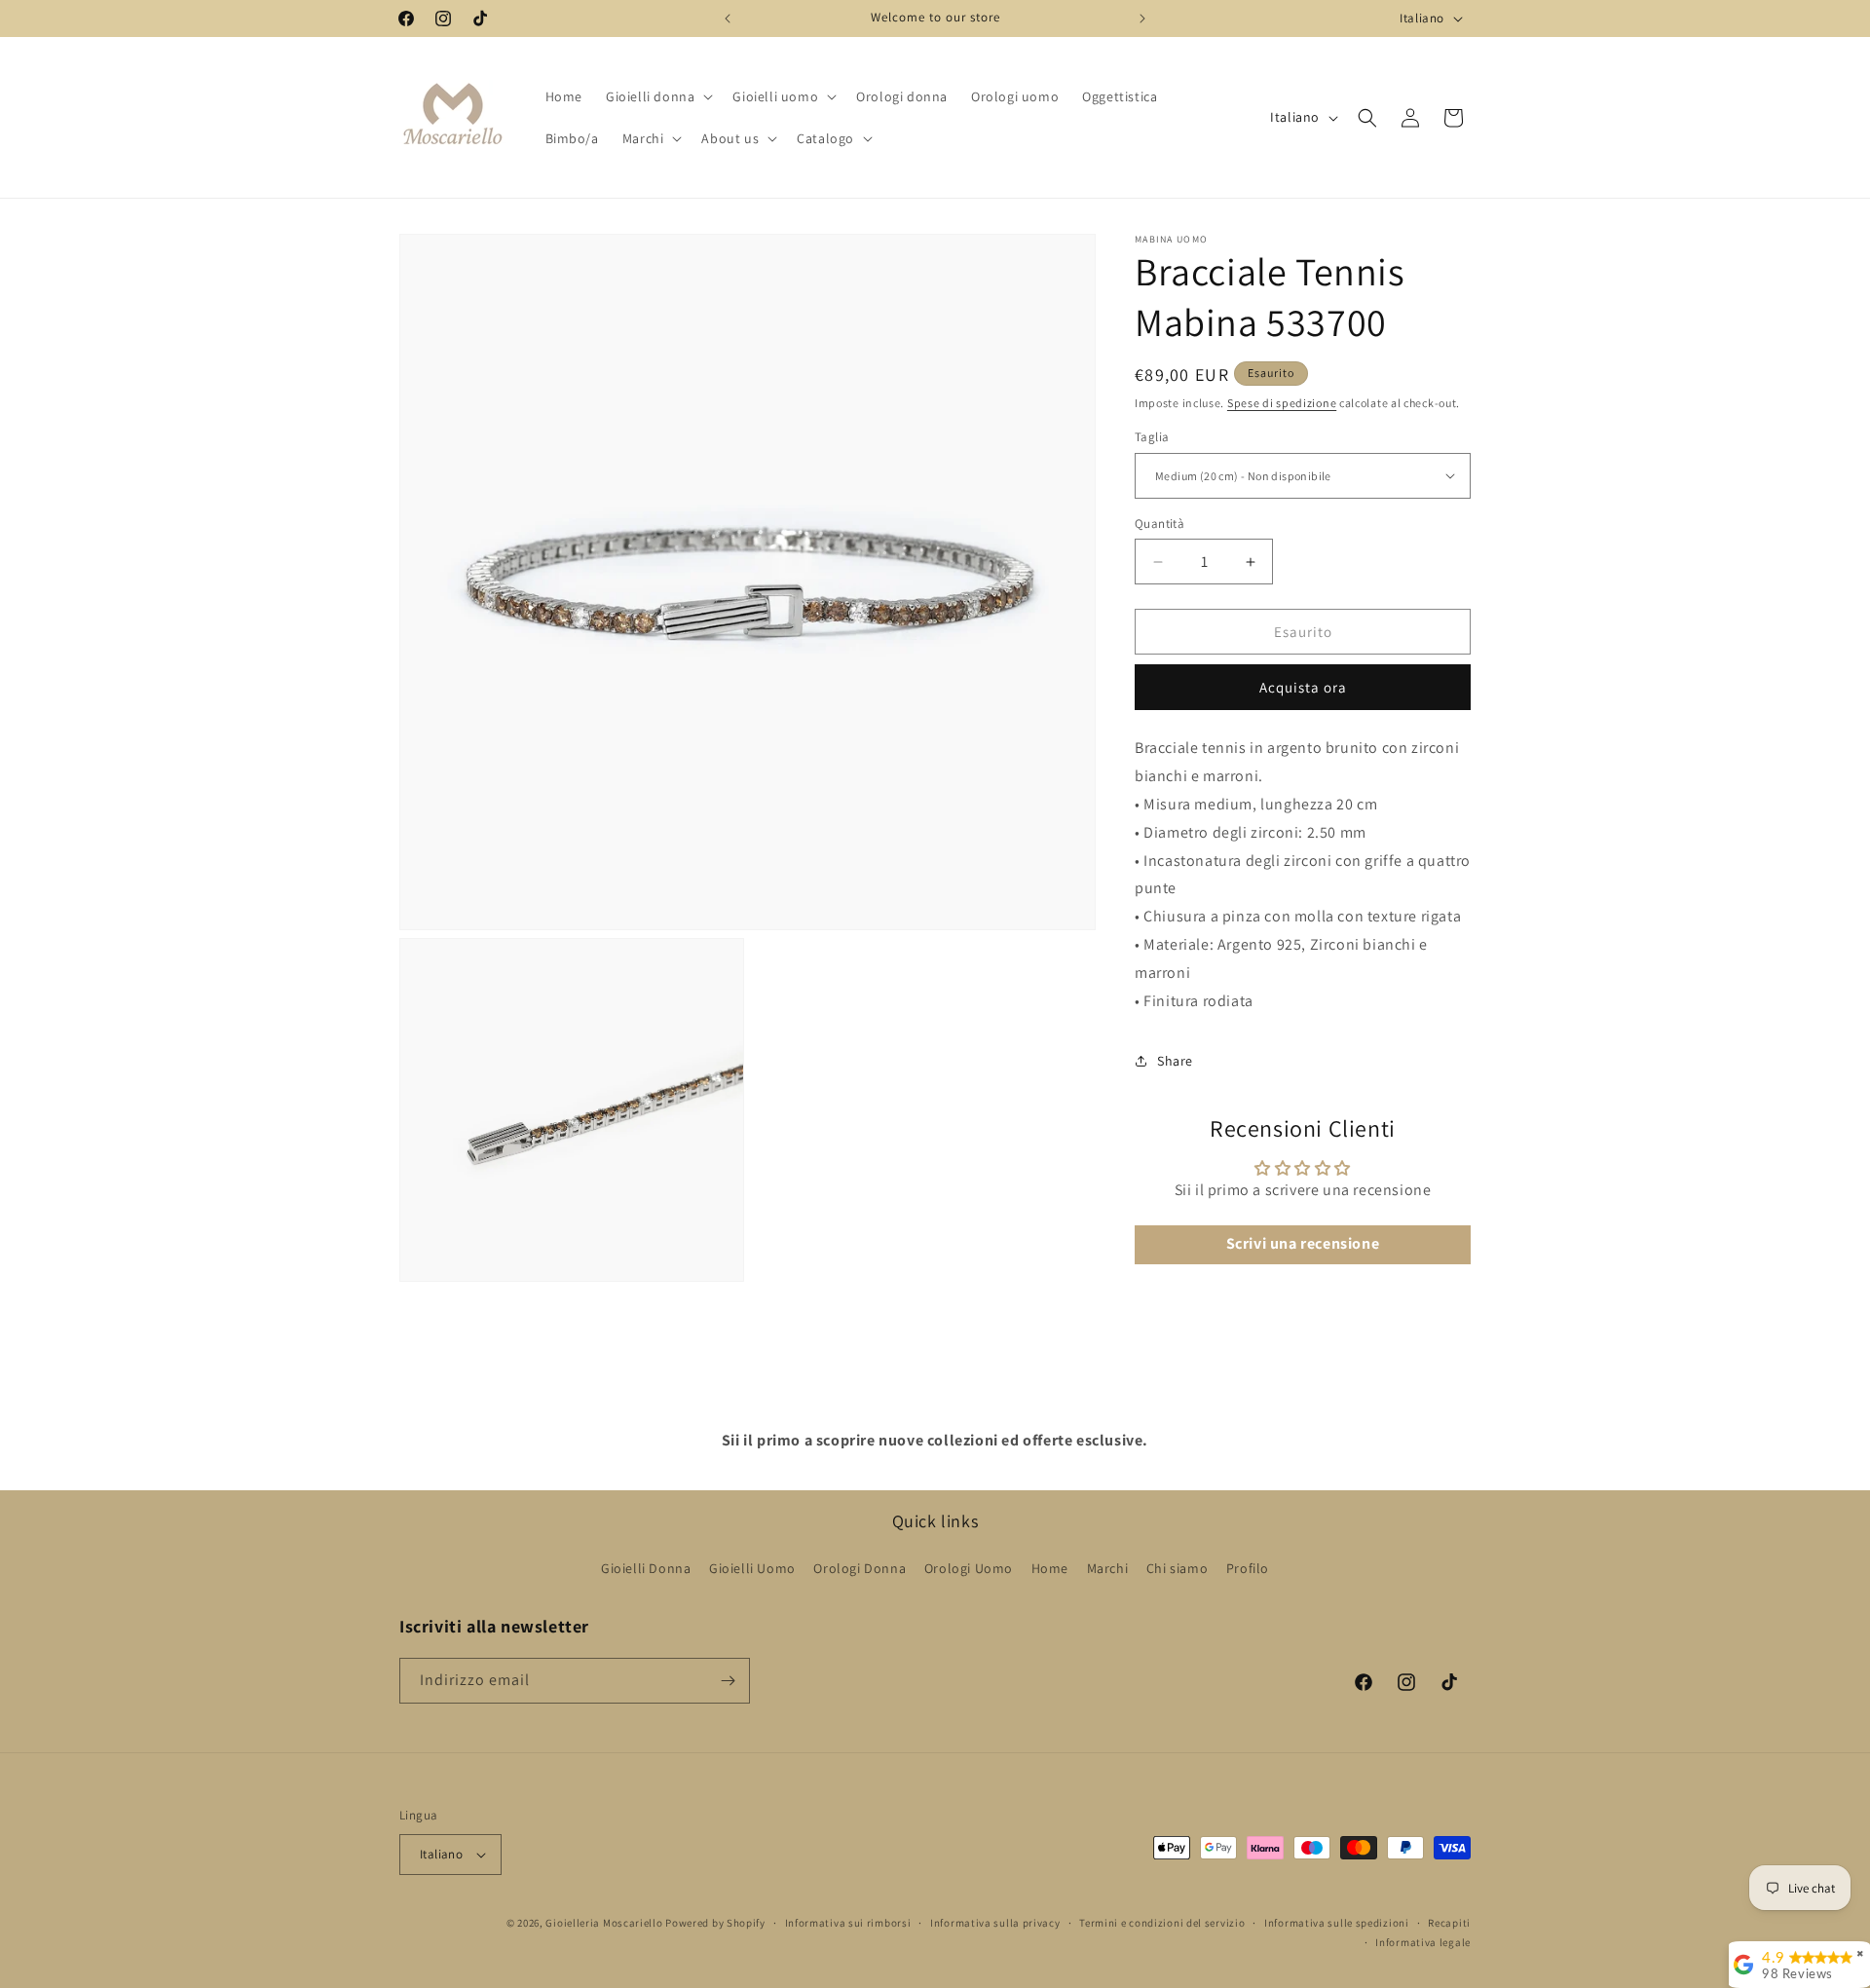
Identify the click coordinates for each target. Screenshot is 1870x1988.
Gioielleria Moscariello (604, 1923)
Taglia (1152, 437)
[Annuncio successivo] (1142, 19)
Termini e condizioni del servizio (1162, 1923)
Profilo (1248, 1568)
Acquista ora (1303, 687)
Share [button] (1175, 1061)
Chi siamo (1177, 1568)
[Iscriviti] (728, 1681)
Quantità (1159, 524)
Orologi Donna (860, 1568)
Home (1050, 1568)
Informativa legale (1423, 1942)
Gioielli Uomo (752, 1568)
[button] (657, 96)
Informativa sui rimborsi (848, 1923)
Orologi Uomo (969, 1568)
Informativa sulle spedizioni (1337, 1923)
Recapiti (1449, 1923)
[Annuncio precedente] (728, 19)
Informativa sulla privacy (995, 1923)
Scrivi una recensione (1303, 1244)
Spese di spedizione (1282, 403)
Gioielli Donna (646, 1568)
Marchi (1108, 1568)
